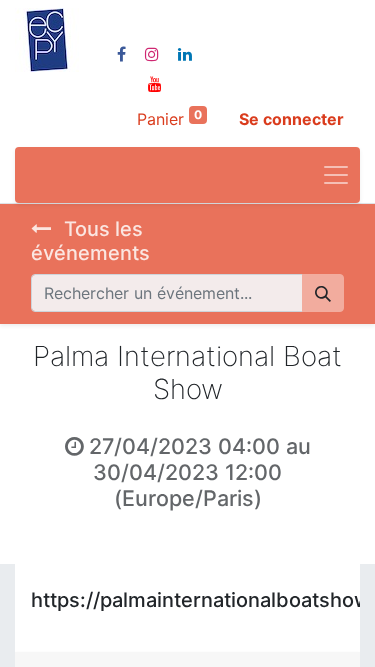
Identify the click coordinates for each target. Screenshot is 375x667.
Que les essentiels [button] (173, 635)
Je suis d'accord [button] (299, 635)
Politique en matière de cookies (143, 578)
